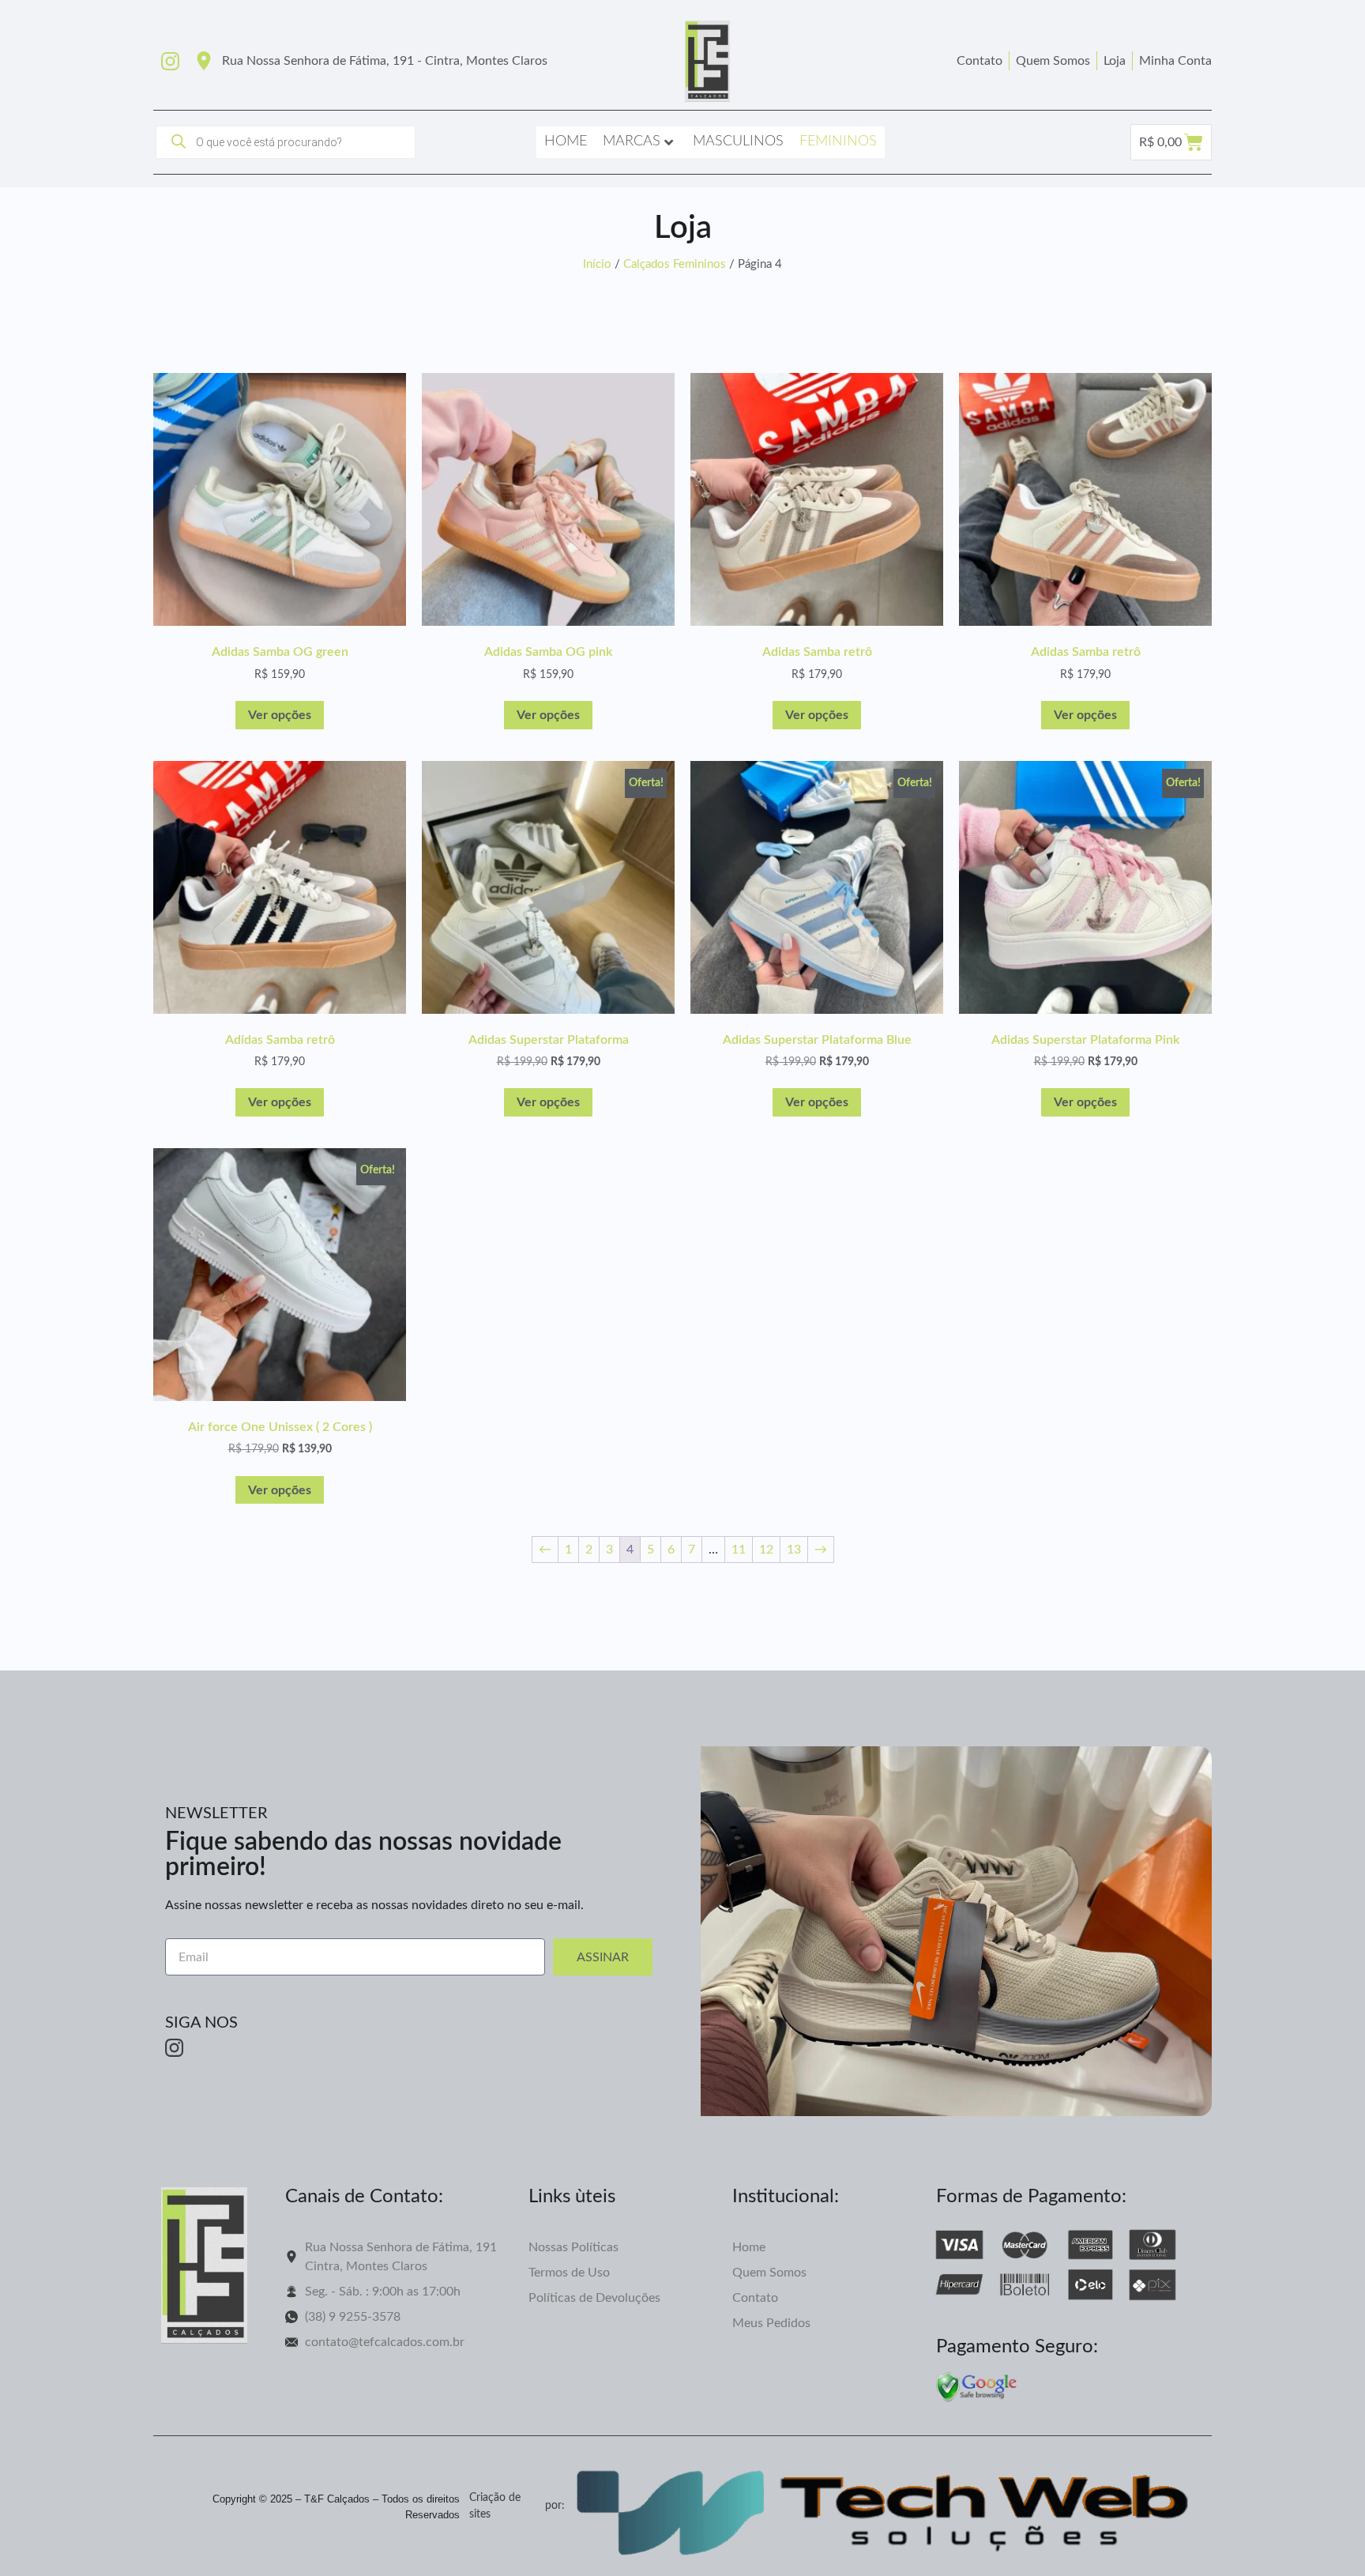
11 (739, 1550)
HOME (566, 141)
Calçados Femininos (675, 264)
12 (766, 1550)
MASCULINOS (738, 141)
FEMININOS (838, 141)
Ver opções (280, 715)
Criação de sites (495, 2506)
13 (794, 1550)
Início (597, 264)
